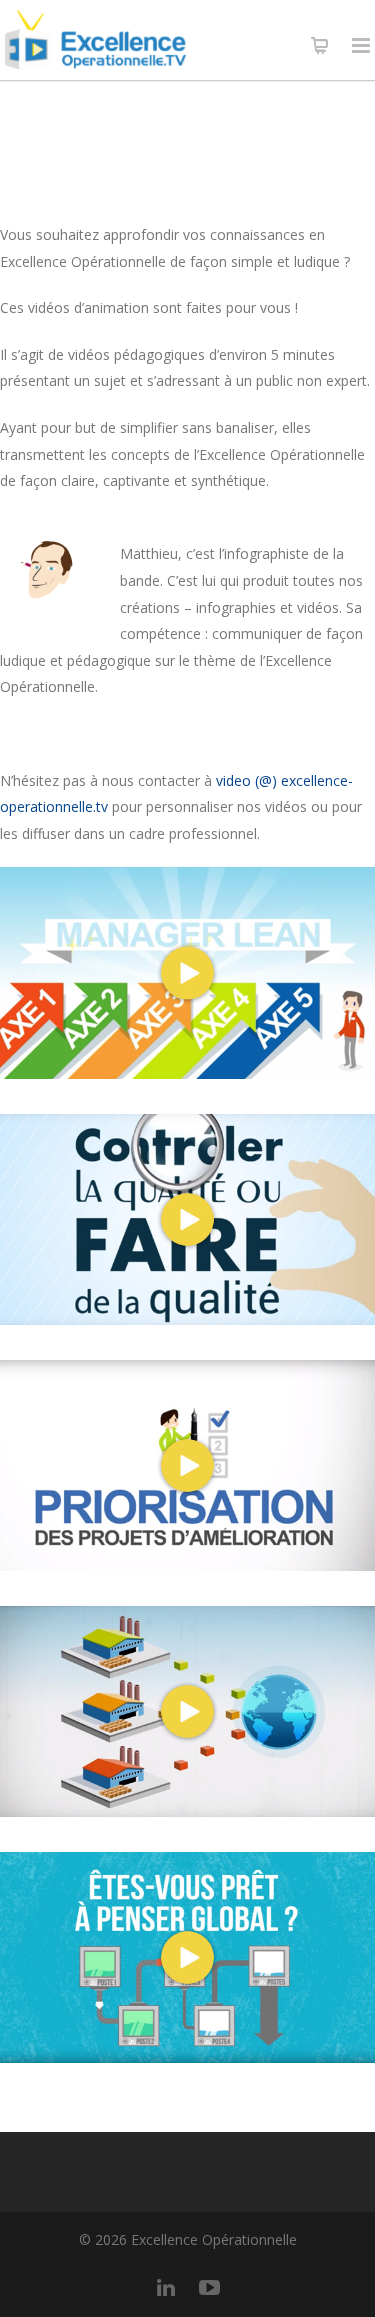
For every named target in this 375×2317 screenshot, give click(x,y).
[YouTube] (210, 2287)
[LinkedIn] (166, 2287)
